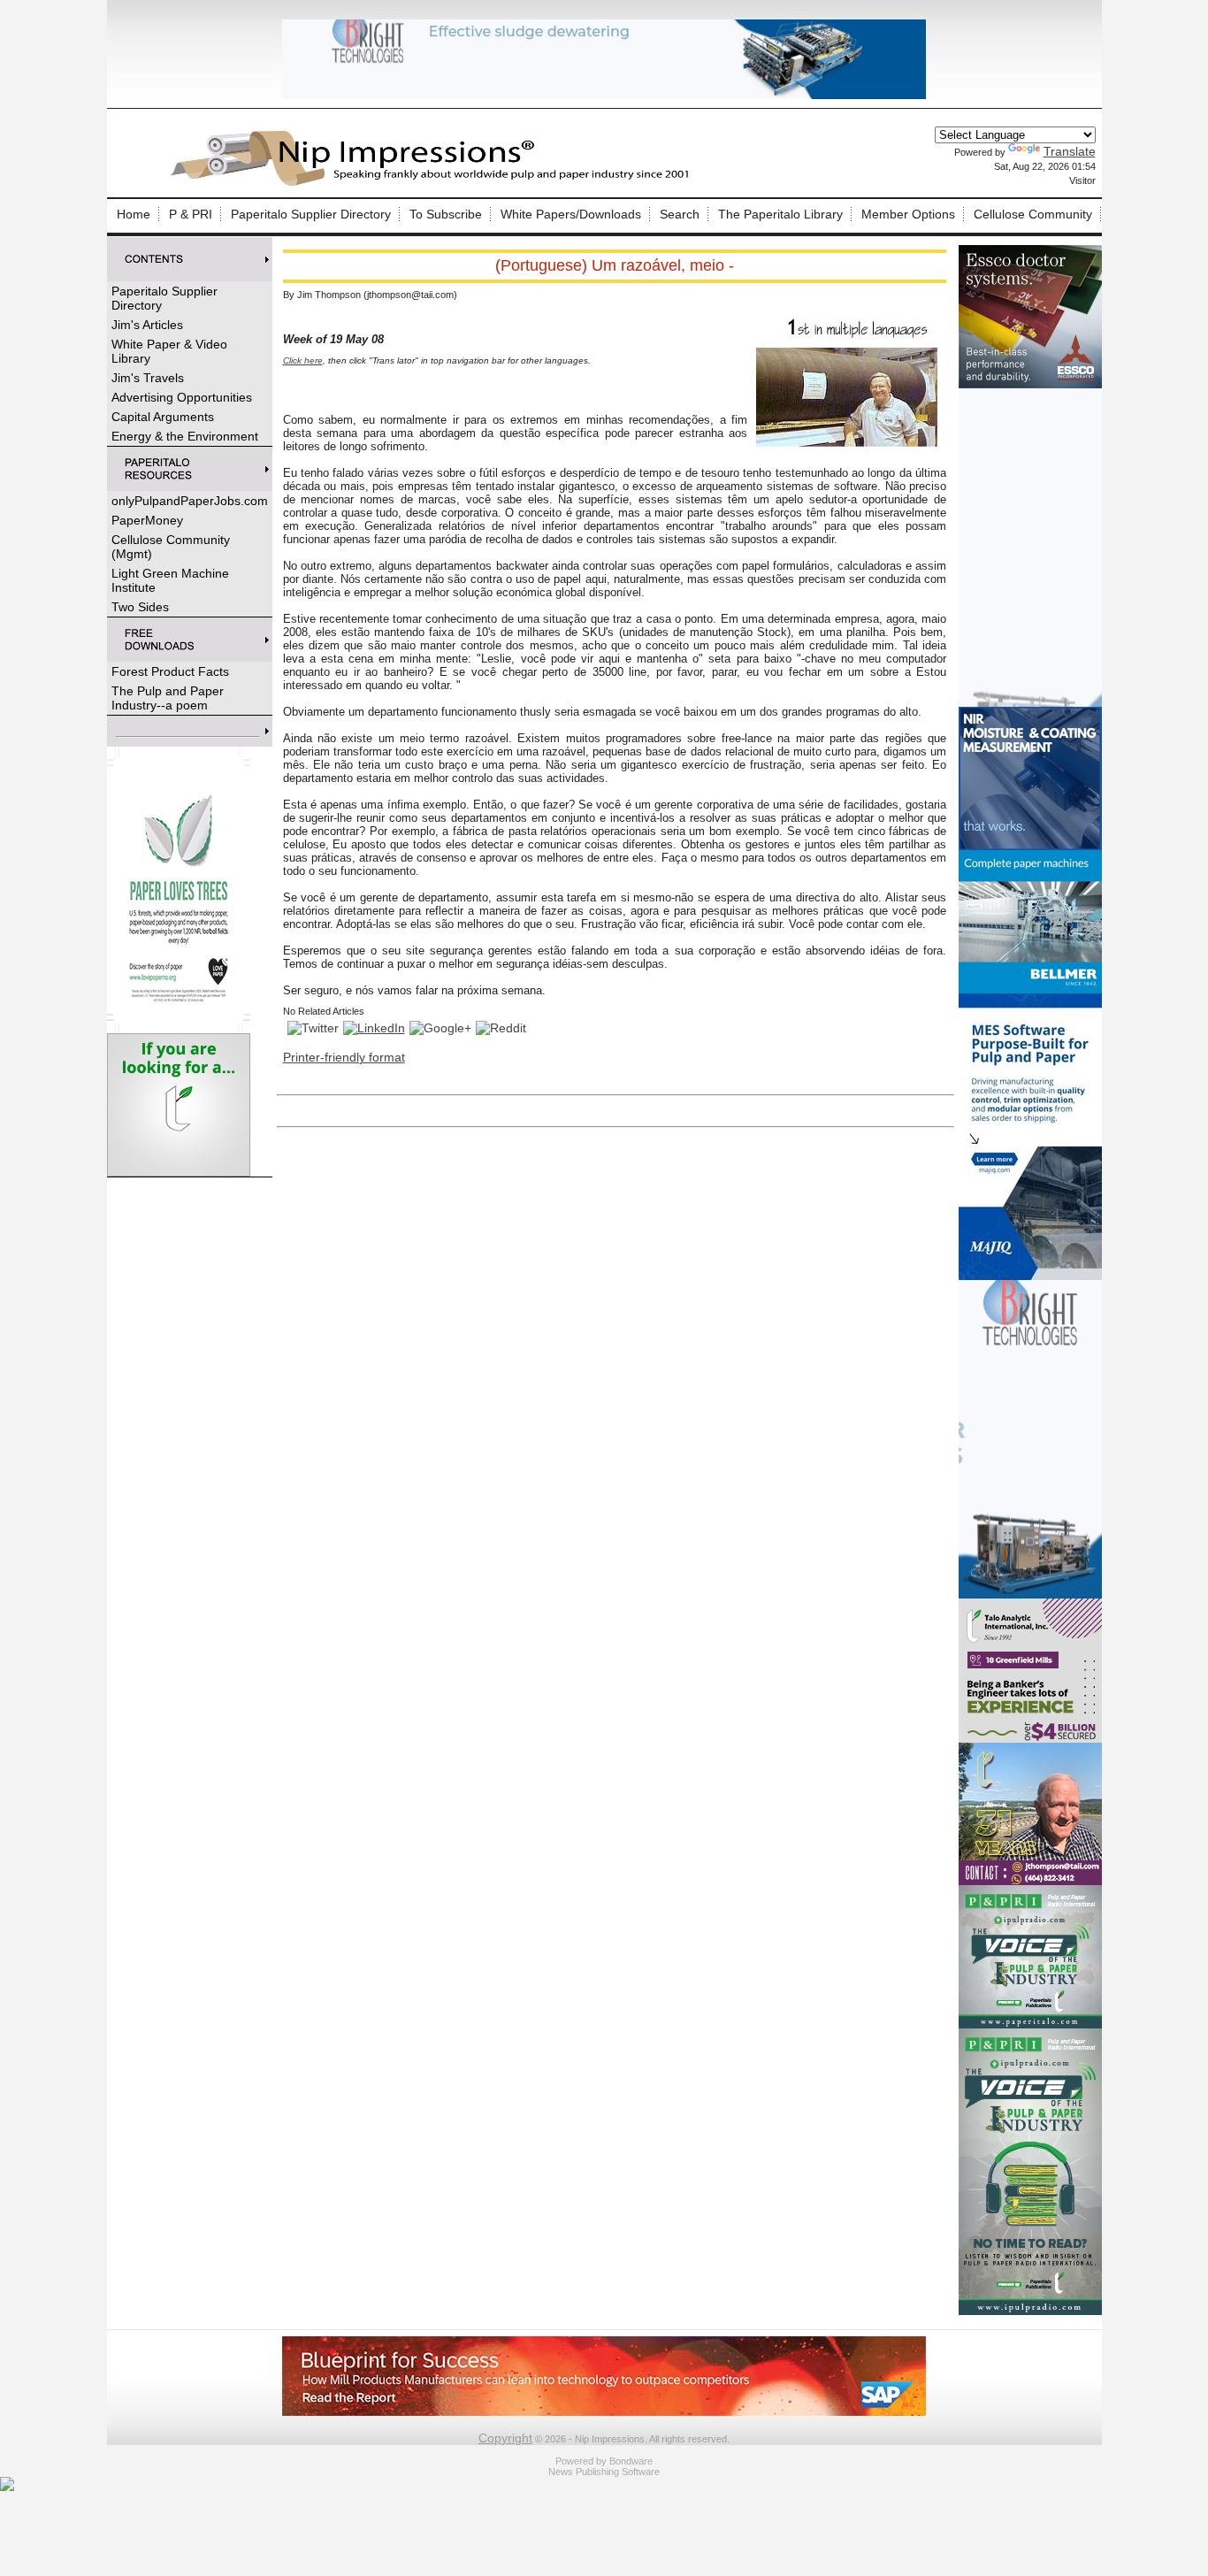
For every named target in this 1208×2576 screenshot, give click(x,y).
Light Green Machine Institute (170, 580)
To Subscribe (446, 214)
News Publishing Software (604, 2472)
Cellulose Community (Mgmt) (171, 547)
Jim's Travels (148, 378)
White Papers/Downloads (571, 214)
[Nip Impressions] (434, 183)
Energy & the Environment (185, 436)
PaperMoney (147, 520)
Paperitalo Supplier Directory (311, 214)
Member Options (908, 214)
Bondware (631, 2461)
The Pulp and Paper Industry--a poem (168, 698)
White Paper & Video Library (169, 351)
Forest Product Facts (170, 671)
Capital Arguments (163, 417)
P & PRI (191, 214)
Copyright (505, 2438)
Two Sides (140, 607)
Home (134, 214)
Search (680, 214)
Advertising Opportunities (182, 397)
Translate (1070, 151)
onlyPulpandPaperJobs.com (190, 501)
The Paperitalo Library (780, 214)
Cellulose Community (1033, 214)
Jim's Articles (147, 325)
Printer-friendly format (344, 1057)
